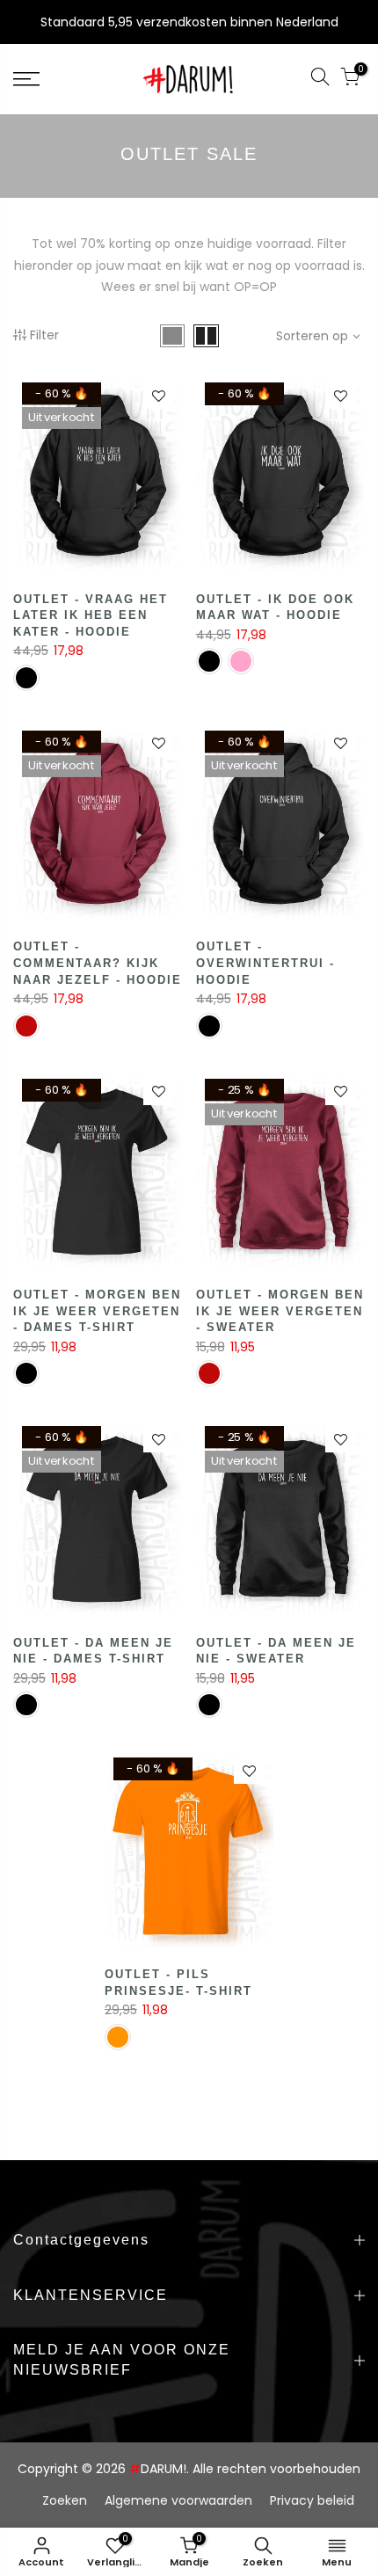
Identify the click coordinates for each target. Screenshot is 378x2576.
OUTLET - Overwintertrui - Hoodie (265, 963)
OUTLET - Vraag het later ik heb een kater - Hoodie (91, 615)
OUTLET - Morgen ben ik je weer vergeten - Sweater (280, 1311)
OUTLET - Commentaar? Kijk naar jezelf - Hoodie (98, 963)
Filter (44, 335)
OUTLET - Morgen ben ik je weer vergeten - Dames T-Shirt (97, 1311)
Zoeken (65, 2500)
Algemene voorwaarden (178, 2500)
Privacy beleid (312, 2500)
